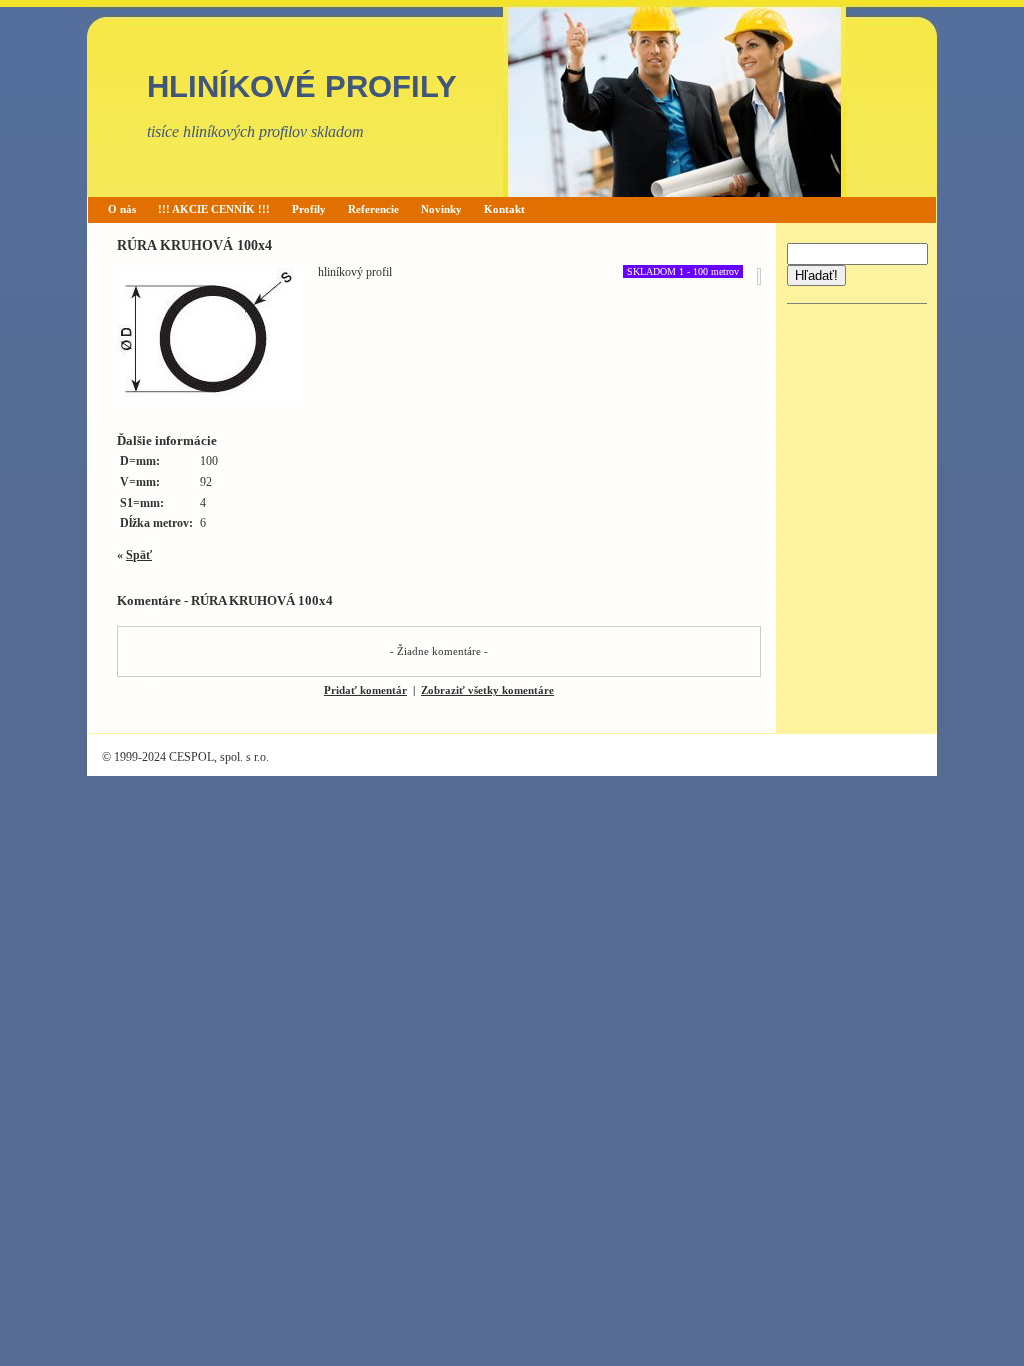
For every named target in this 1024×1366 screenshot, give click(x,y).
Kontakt (504, 209)
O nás (122, 209)
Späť (139, 555)
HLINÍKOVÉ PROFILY (302, 86)
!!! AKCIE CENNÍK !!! (214, 209)
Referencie (373, 209)
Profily (309, 209)
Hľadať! (816, 275)
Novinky (441, 209)
